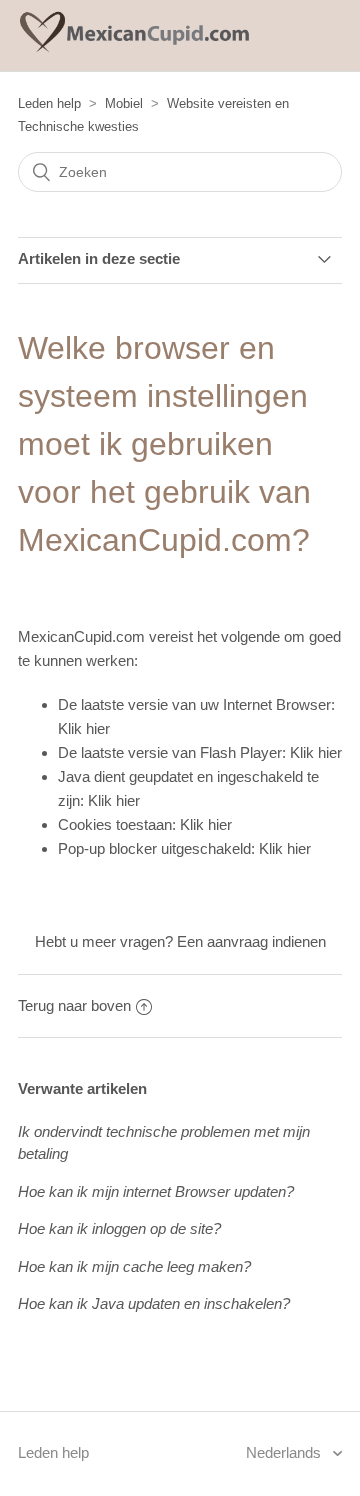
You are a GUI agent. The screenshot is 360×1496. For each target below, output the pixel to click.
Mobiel (124, 103)
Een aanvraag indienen (251, 941)
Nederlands (285, 1452)
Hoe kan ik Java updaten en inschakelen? (154, 1303)
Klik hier (84, 728)
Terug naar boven (74, 1005)
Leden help (49, 103)
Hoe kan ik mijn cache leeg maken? (134, 1266)
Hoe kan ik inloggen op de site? (119, 1228)
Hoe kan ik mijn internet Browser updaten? (156, 1191)
